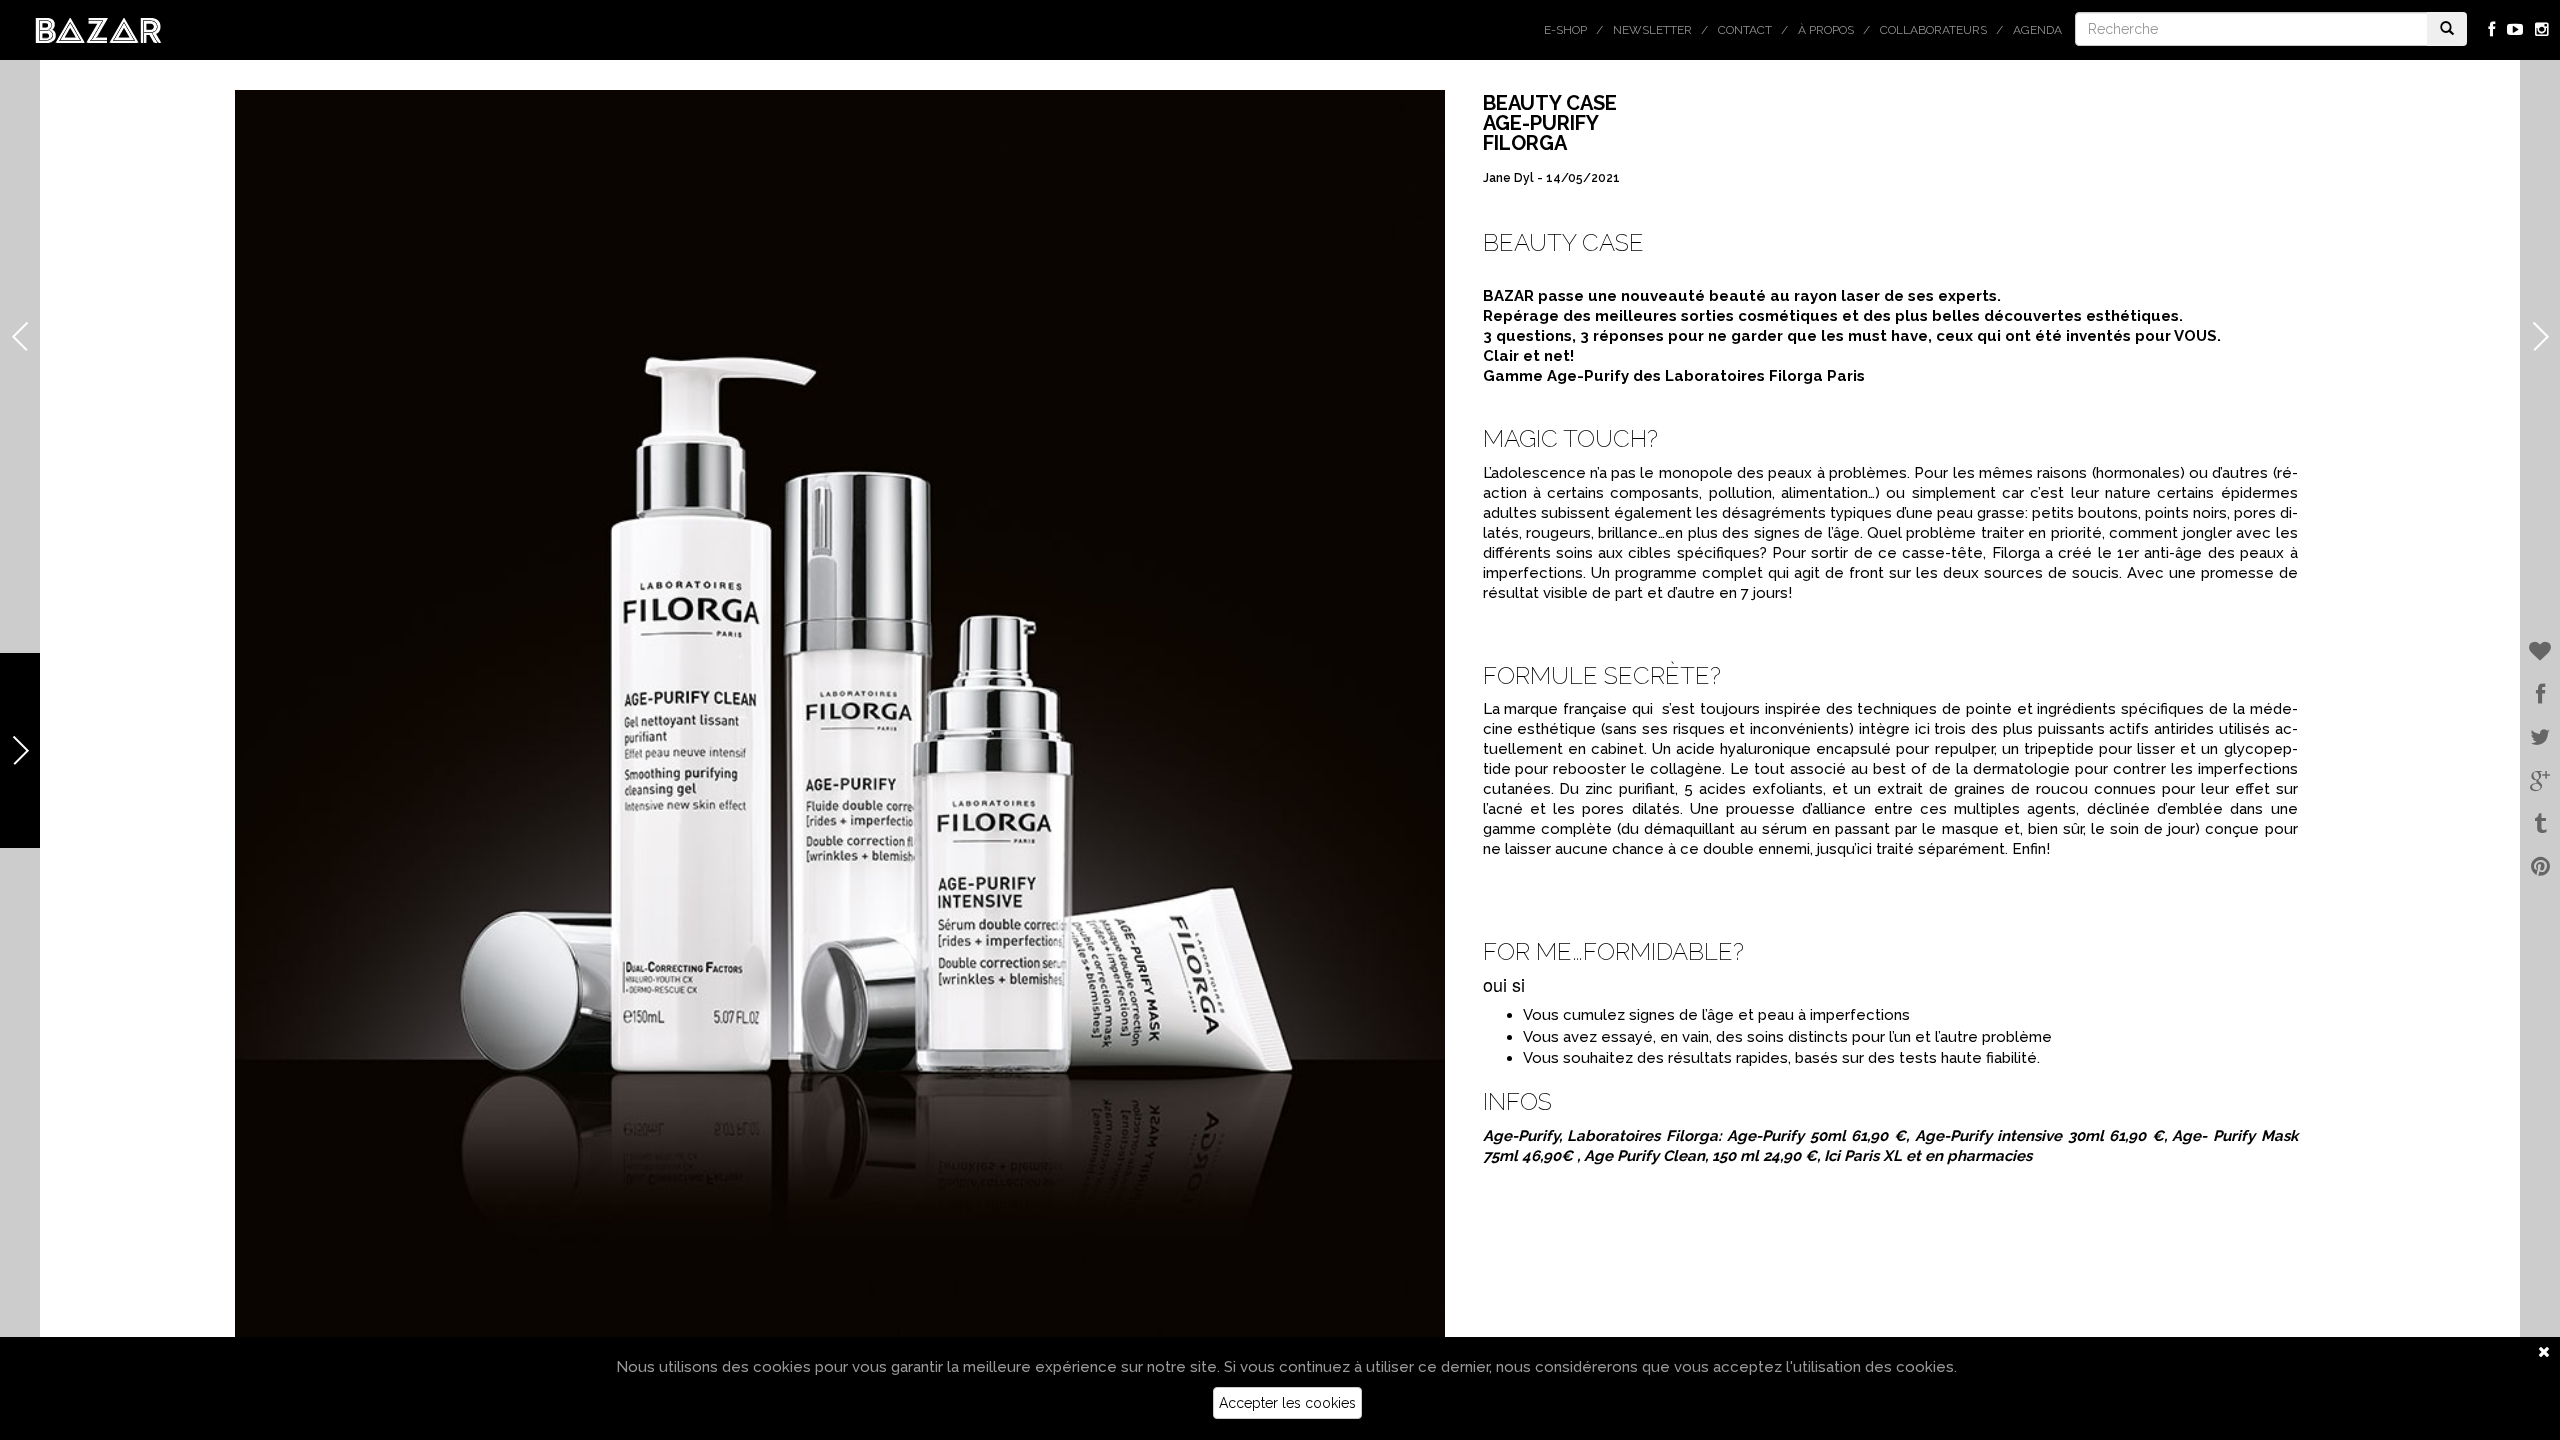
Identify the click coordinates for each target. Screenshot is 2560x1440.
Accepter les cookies (1287, 1403)
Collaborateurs (1933, 30)
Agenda (2037, 30)
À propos (1826, 30)
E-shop (1565, 30)
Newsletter (1652, 30)
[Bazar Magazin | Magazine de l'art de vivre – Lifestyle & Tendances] (98, 29)
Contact (1745, 30)
